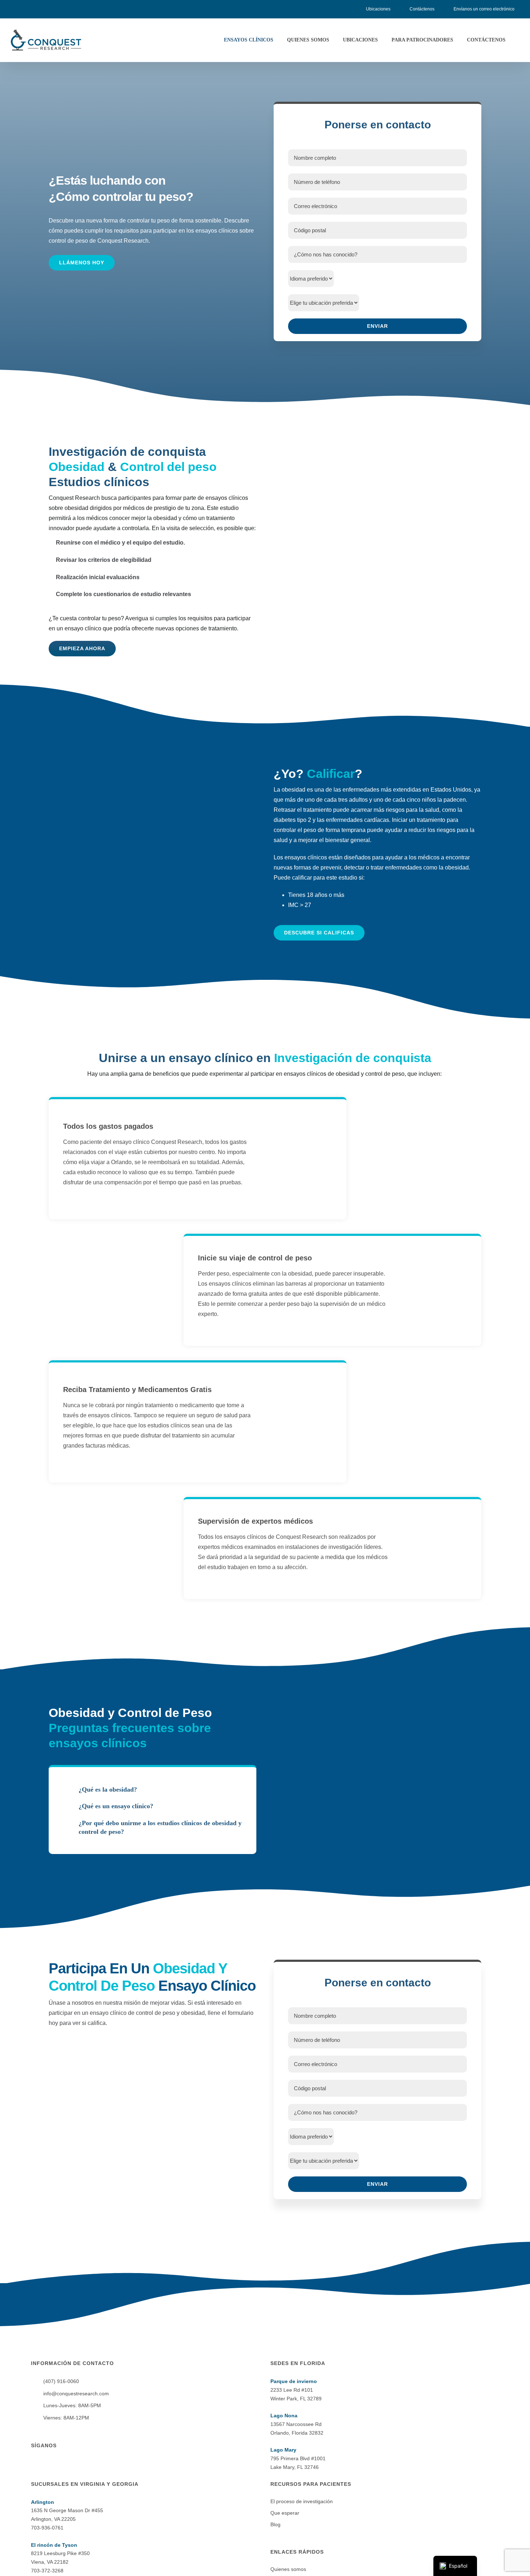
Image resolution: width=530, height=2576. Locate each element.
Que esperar (285, 2513)
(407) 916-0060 (61, 2381)
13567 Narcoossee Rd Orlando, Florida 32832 (297, 2424)
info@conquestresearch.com (76, 2394)
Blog (275, 2524)
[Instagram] (43, 2466)
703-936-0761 (47, 2528)
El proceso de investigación (302, 2501)
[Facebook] (33, 2466)
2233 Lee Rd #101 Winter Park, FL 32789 (296, 2390)
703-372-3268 (47, 2571)
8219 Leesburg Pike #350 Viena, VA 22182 (60, 2554)
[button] (153, 1790)
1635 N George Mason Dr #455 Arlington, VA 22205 (67, 2511)
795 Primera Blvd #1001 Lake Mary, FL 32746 (298, 2458)
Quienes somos (288, 2569)
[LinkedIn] (52, 2466)
